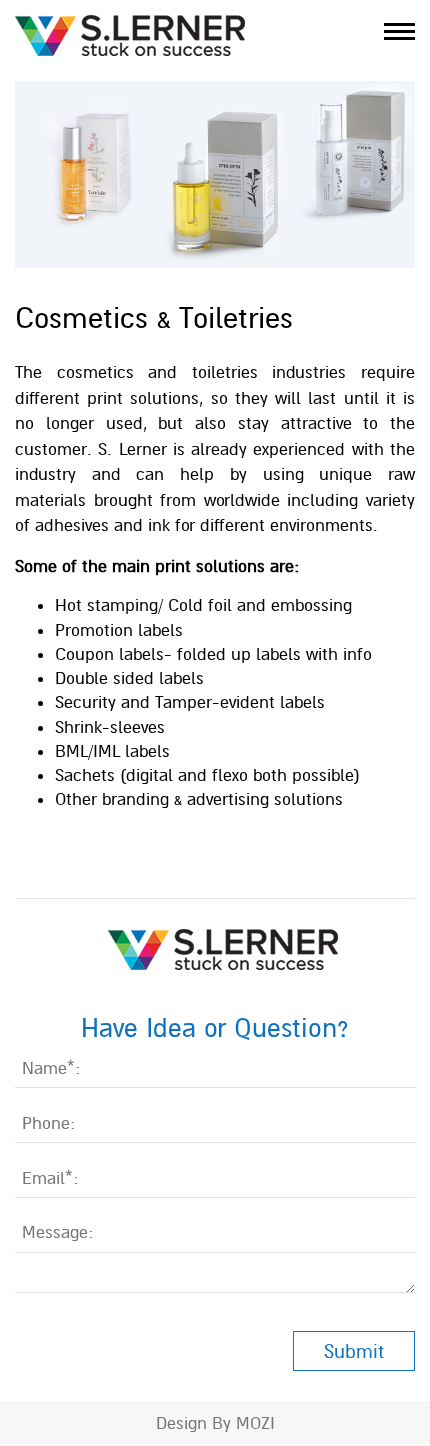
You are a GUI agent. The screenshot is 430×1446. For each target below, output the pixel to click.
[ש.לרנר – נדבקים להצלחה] (130, 34)
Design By (193, 1423)
